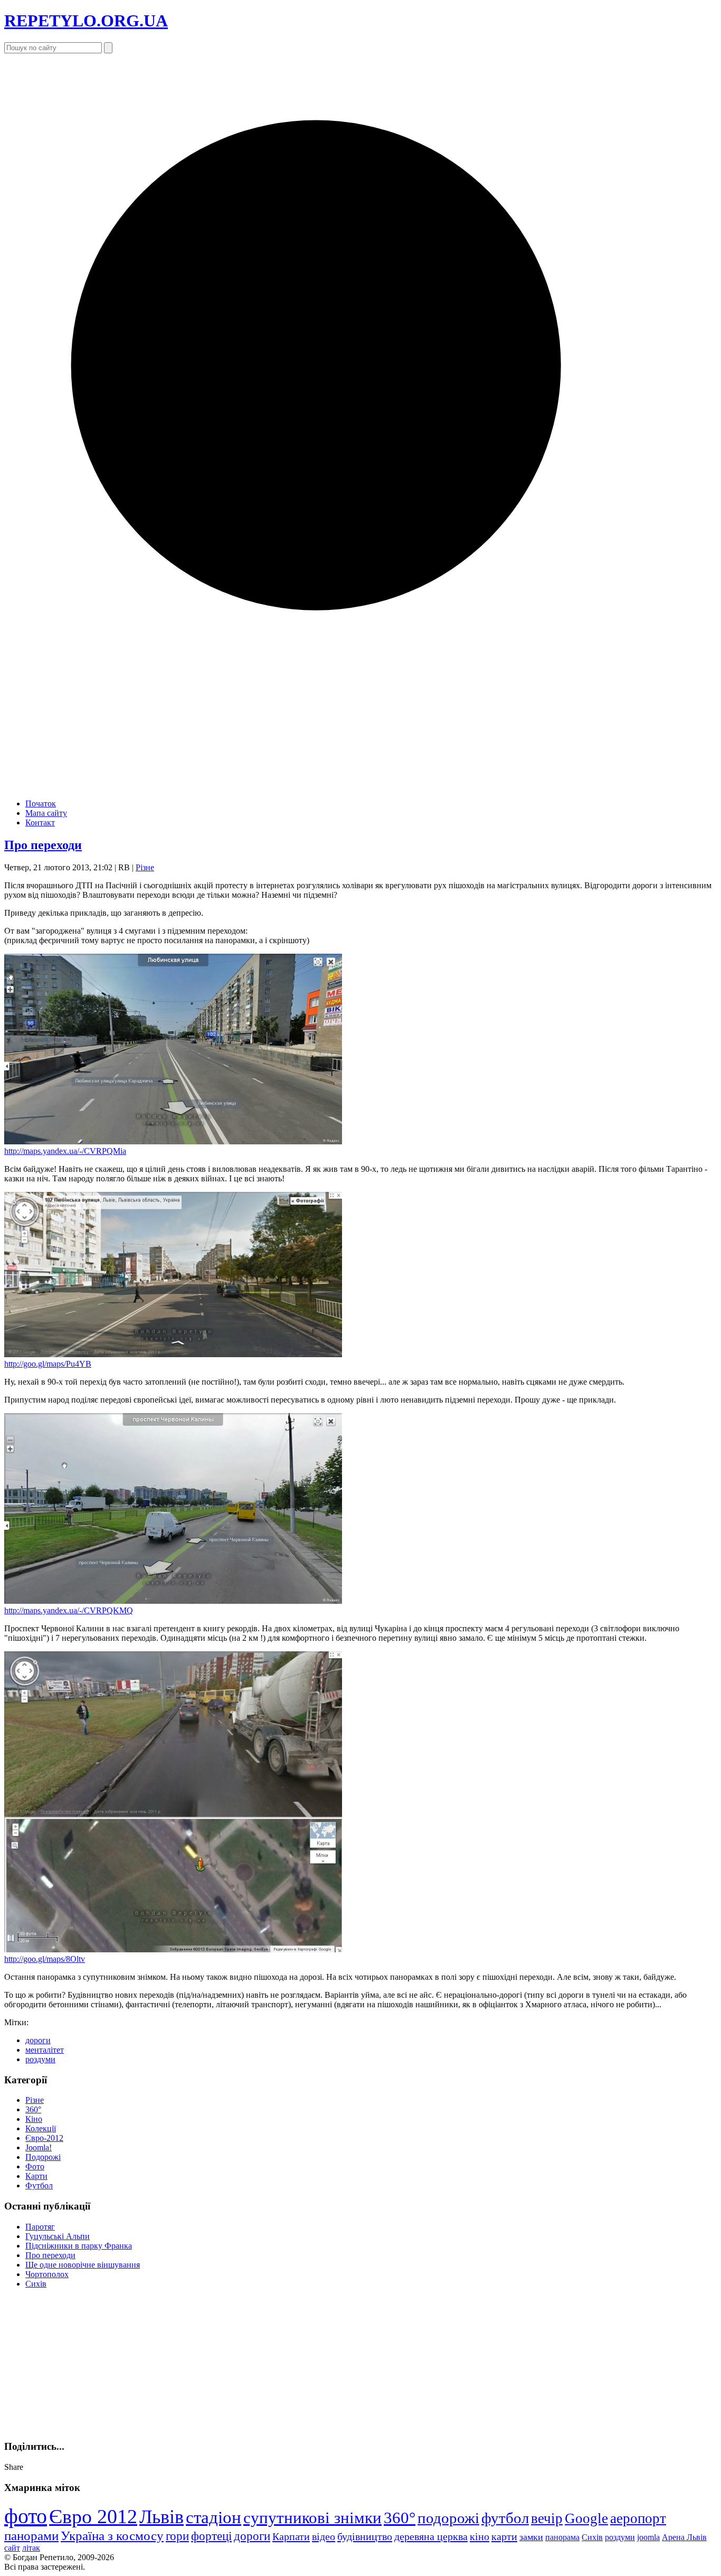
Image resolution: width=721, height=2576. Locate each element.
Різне (145, 867)
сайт (12, 2548)
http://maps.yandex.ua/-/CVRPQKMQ (69, 1610)
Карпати (291, 2536)
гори (177, 2536)
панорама (562, 2537)
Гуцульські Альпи (58, 2236)
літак (31, 2548)
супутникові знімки (312, 2518)
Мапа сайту (46, 813)
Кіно (34, 2119)
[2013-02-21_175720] (173, 1141)
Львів (162, 2517)
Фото (35, 2166)
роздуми (40, 2059)
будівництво (365, 2536)
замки (531, 2537)
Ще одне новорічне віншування (83, 2265)
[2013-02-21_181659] (173, 1601)
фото (26, 2516)
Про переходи (43, 845)
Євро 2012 (93, 2516)
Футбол (39, 2185)
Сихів (36, 2284)
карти (504, 2536)
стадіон (214, 2517)
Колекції (41, 2128)
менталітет (45, 2050)
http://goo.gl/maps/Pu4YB (48, 1364)
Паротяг (40, 2227)
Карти (36, 2176)
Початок (41, 803)
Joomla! (39, 2147)
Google (586, 2518)
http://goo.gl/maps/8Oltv (45, 1959)
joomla (648, 2537)
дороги (38, 2040)
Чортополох (47, 2274)
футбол (505, 2518)
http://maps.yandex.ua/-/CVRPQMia (65, 1151)
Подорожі (43, 2157)
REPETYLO (86, 21)
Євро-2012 (44, 2138)
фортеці (211, 2536)
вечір (547, 2518)
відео (324, 2536)
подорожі (448, 2518)
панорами (31, 2536)
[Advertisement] (83, 2363)
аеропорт (638, 2518)
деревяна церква (431, 2536)
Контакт (40, 822)
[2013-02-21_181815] (173, 1949)
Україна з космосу (112, 2536)
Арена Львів (684, 2537)
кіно (480, 2536)
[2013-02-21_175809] (173, 1354)
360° (33, 2109)
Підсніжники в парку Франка (79, 2246)
